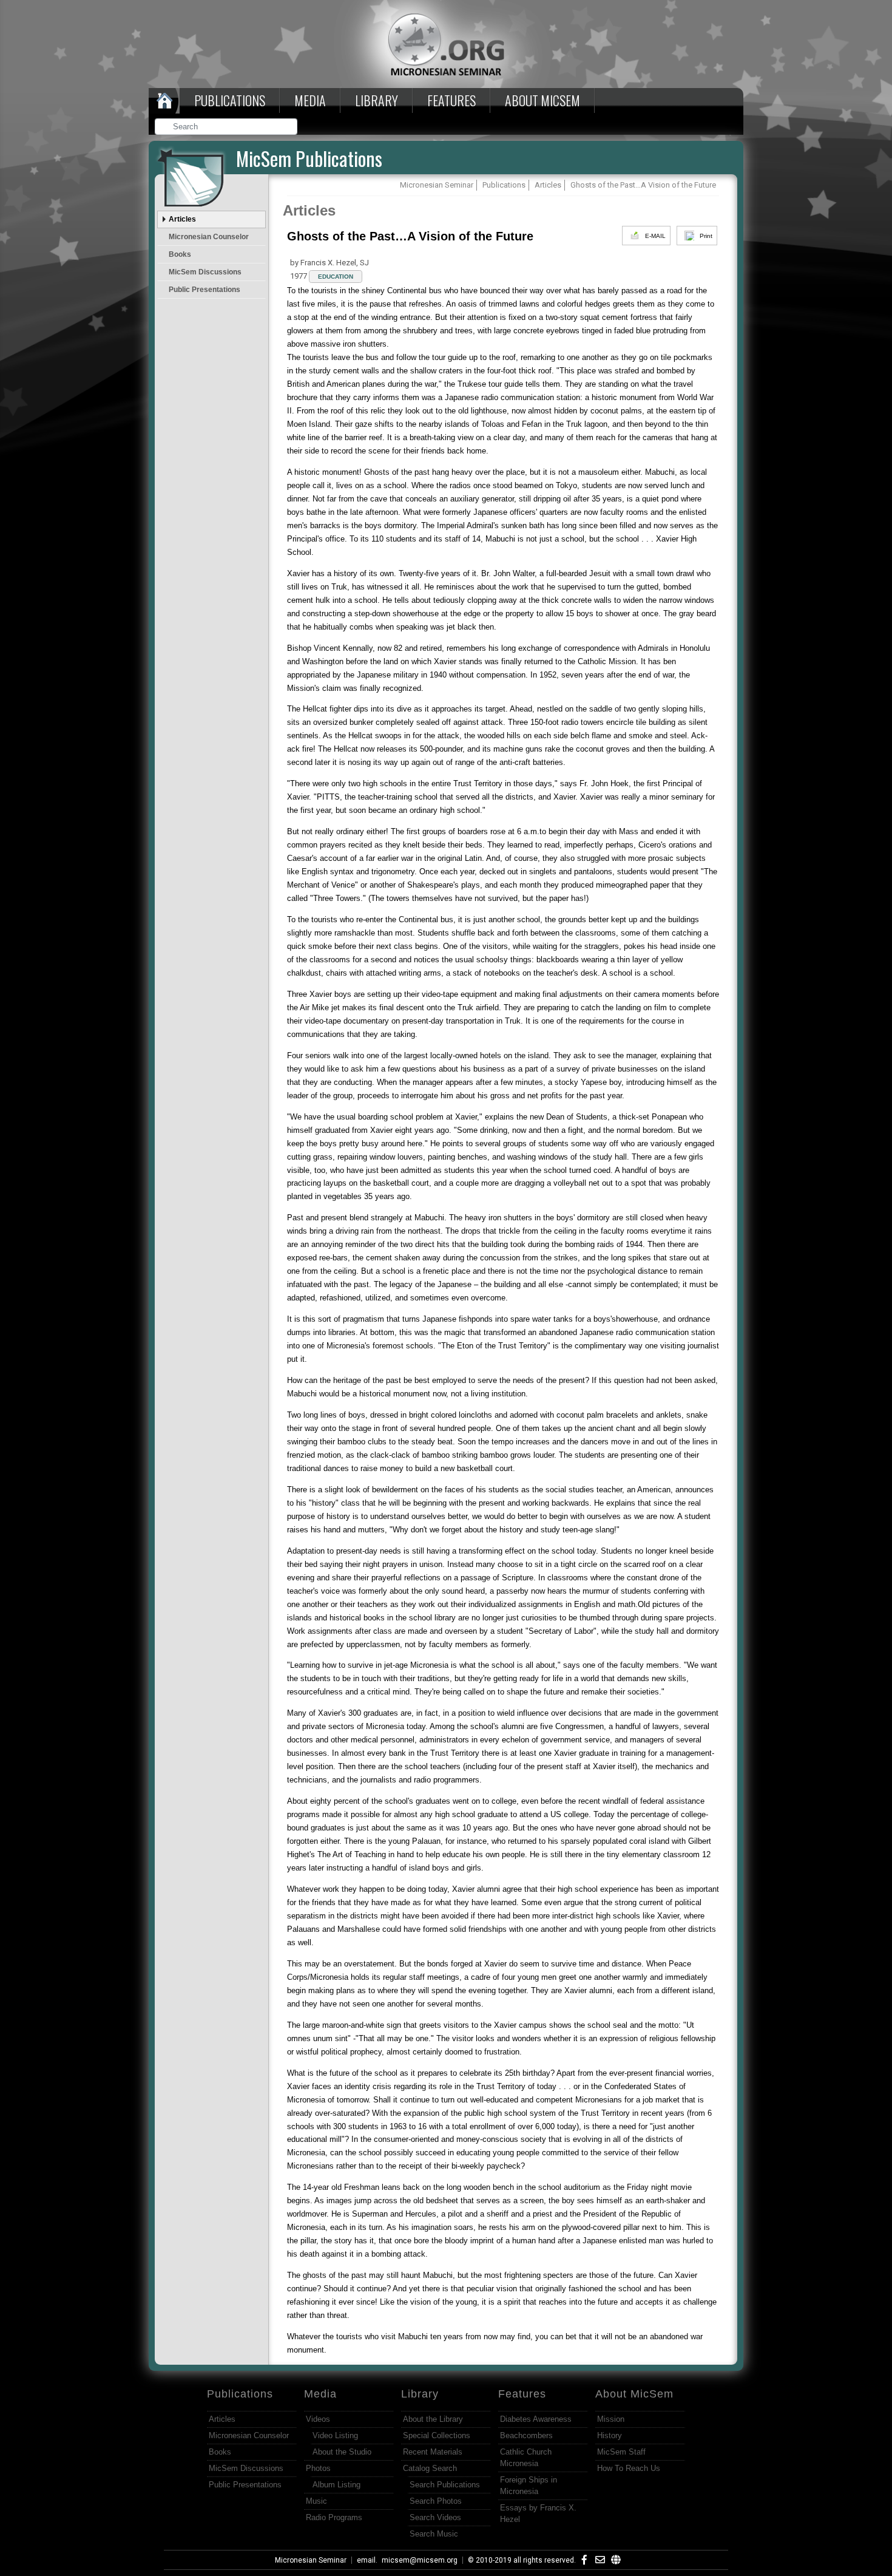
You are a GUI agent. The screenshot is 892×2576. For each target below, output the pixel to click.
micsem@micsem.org (420, 2560)
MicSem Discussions (205, 272)
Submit (289, 128)
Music (316, 2501)
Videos (318, 2419)
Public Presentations (204, 290)
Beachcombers (526, 2435)
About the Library (433, 2419)
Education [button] (336, 277)
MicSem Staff (621, 2452)
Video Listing (335, 2435)
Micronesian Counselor (209, 237)
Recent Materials (433, 2452)
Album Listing (336, 2485)
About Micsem (542, 100)
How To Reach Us (629, 2468)
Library (377, 100)
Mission (611, 2419)
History (610, 2435)
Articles (182, 219)
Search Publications (445, 2485)
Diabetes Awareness (536, 2419)
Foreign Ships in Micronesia (529, 2486)
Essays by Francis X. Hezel (538, 2513)
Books (180, 254)
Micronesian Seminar (311, 2560)
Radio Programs (334, 2517)
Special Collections (437, 2435)
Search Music (434, 2534)
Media (310, 100)
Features (451, 100)
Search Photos (436, 2501)
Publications (230, 100)
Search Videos (435, 2517)
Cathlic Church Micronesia (526, 2458)
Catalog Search (430, 2468)
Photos (318, 2468)
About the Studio (342, 2452)
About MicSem (634, 2394)
